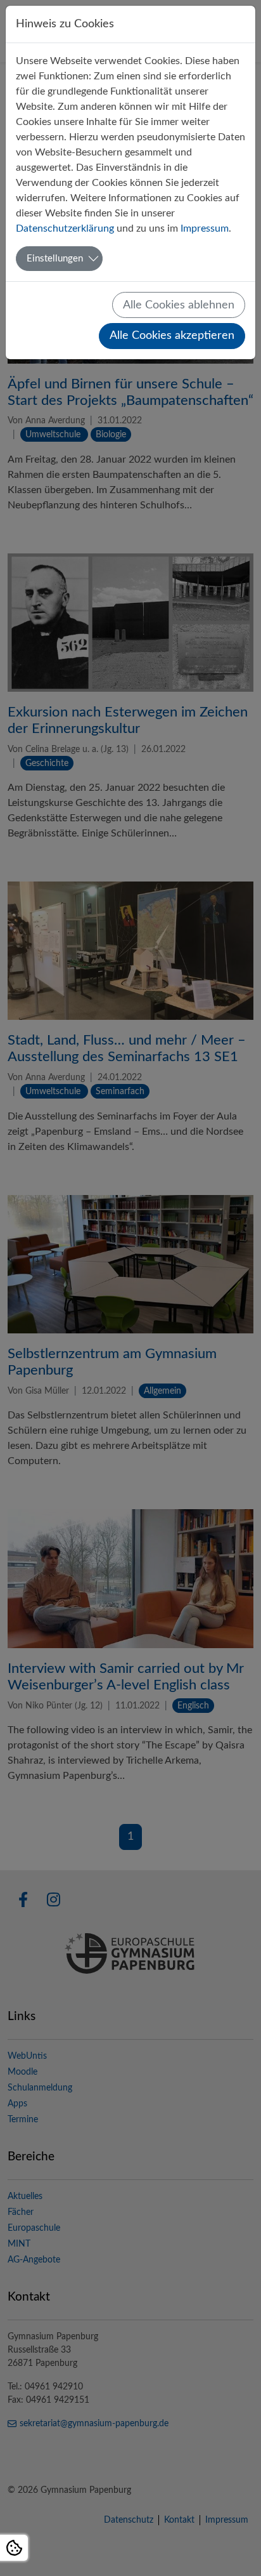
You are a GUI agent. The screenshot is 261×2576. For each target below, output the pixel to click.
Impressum (205, 228)
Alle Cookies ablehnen (179, 305)
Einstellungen (55, 259)
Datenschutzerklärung (65, 228)
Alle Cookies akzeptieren (172, 335)
